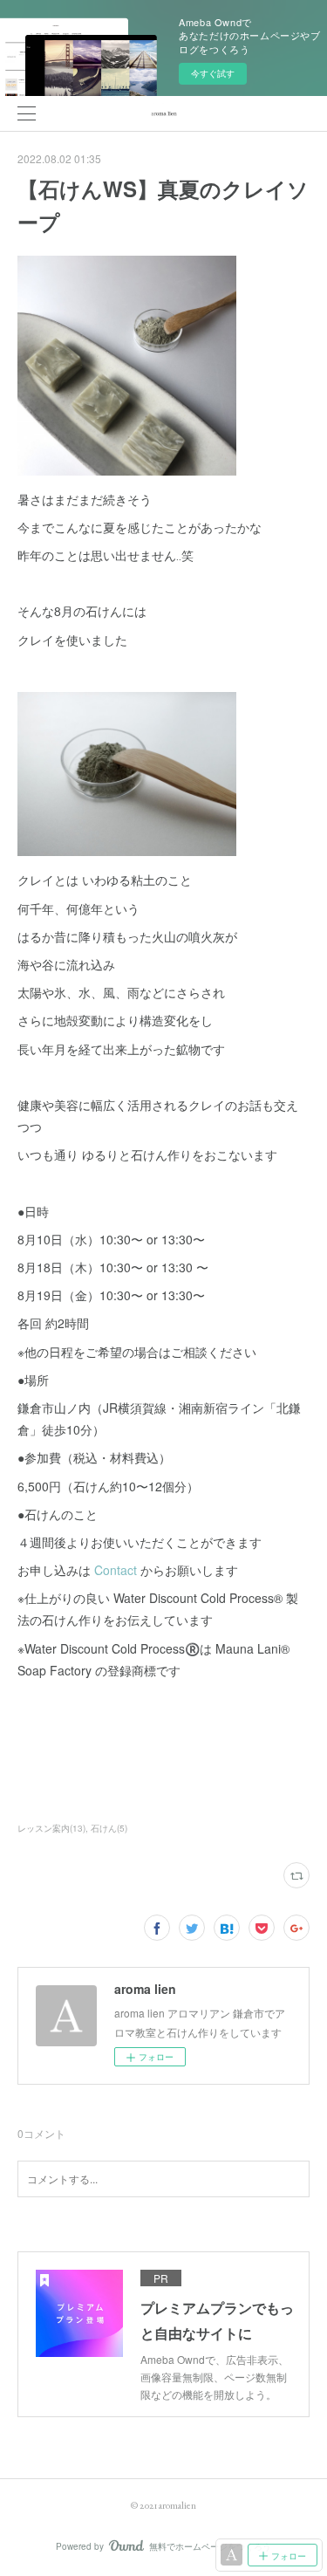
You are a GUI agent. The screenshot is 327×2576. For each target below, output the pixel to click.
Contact (116, 1570)
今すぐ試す (213, 73)
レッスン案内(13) (51, 1828)
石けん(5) (109, 1828)
